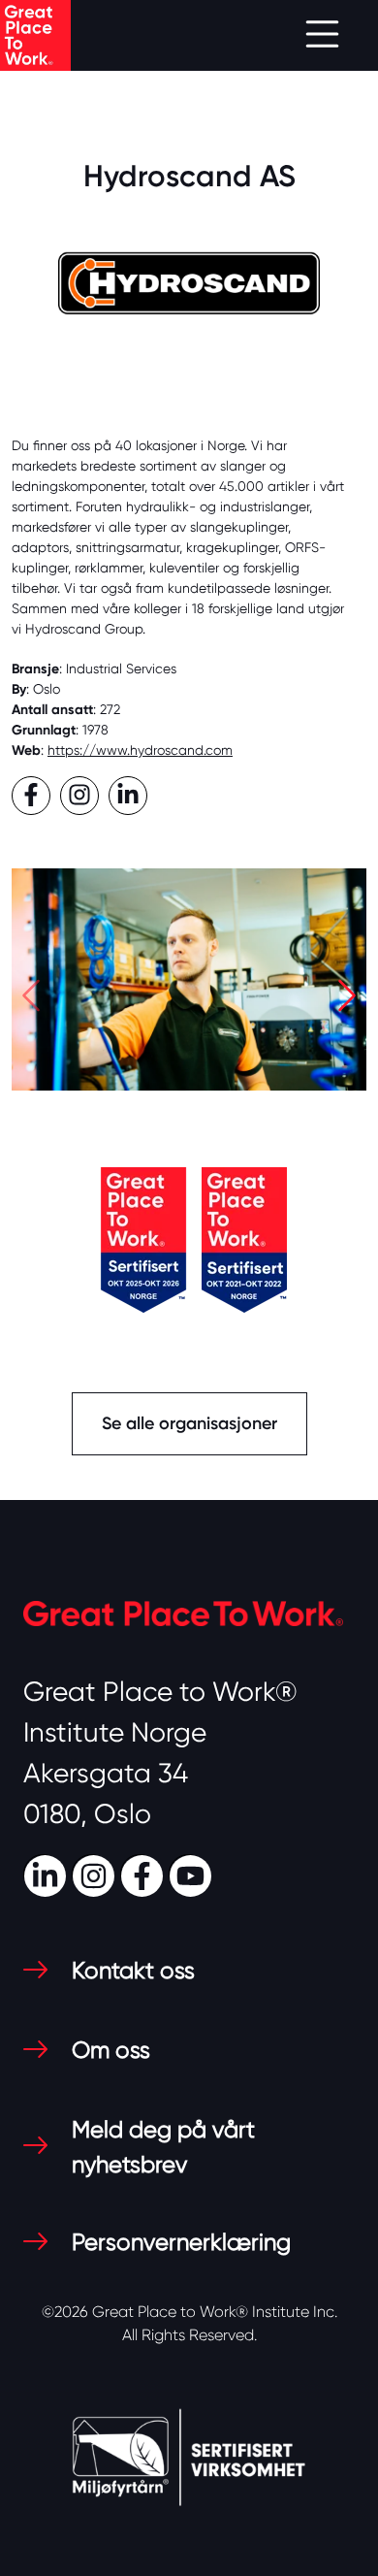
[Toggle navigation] (322, 35)
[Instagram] (96, 1874)
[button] (31, 1001)
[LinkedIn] (47, 1874)
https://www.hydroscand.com (140, 750)
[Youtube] (193, 1874)
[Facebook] (144, 1874)
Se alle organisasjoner (189, 1423)
